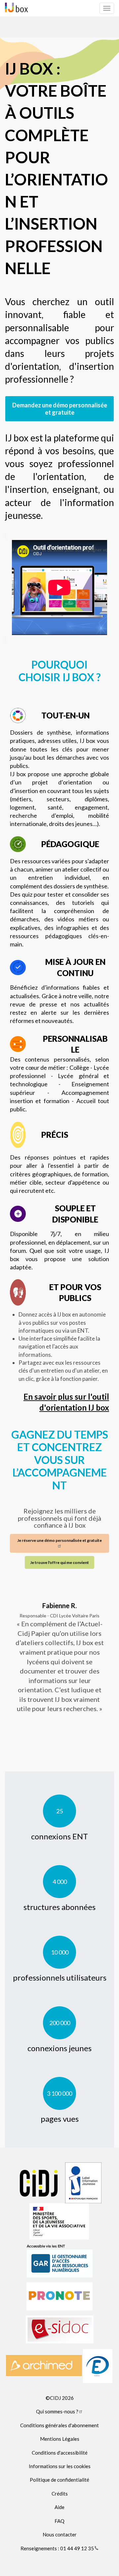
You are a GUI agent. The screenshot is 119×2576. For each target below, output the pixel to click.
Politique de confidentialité (59, 2480)
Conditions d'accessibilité (60, 2453)
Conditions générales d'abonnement (59, 2425)
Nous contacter (60, 2534)
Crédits (60, 2494)
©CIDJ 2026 (60, 2398)
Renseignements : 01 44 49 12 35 (57, 2548)
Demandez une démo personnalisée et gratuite (60, 409)
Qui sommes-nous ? (57, 2411)
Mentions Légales (60, 2439)
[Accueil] (16, 7)
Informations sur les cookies (60, 2466)
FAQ (59, 2521)
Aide (59, 2507)
